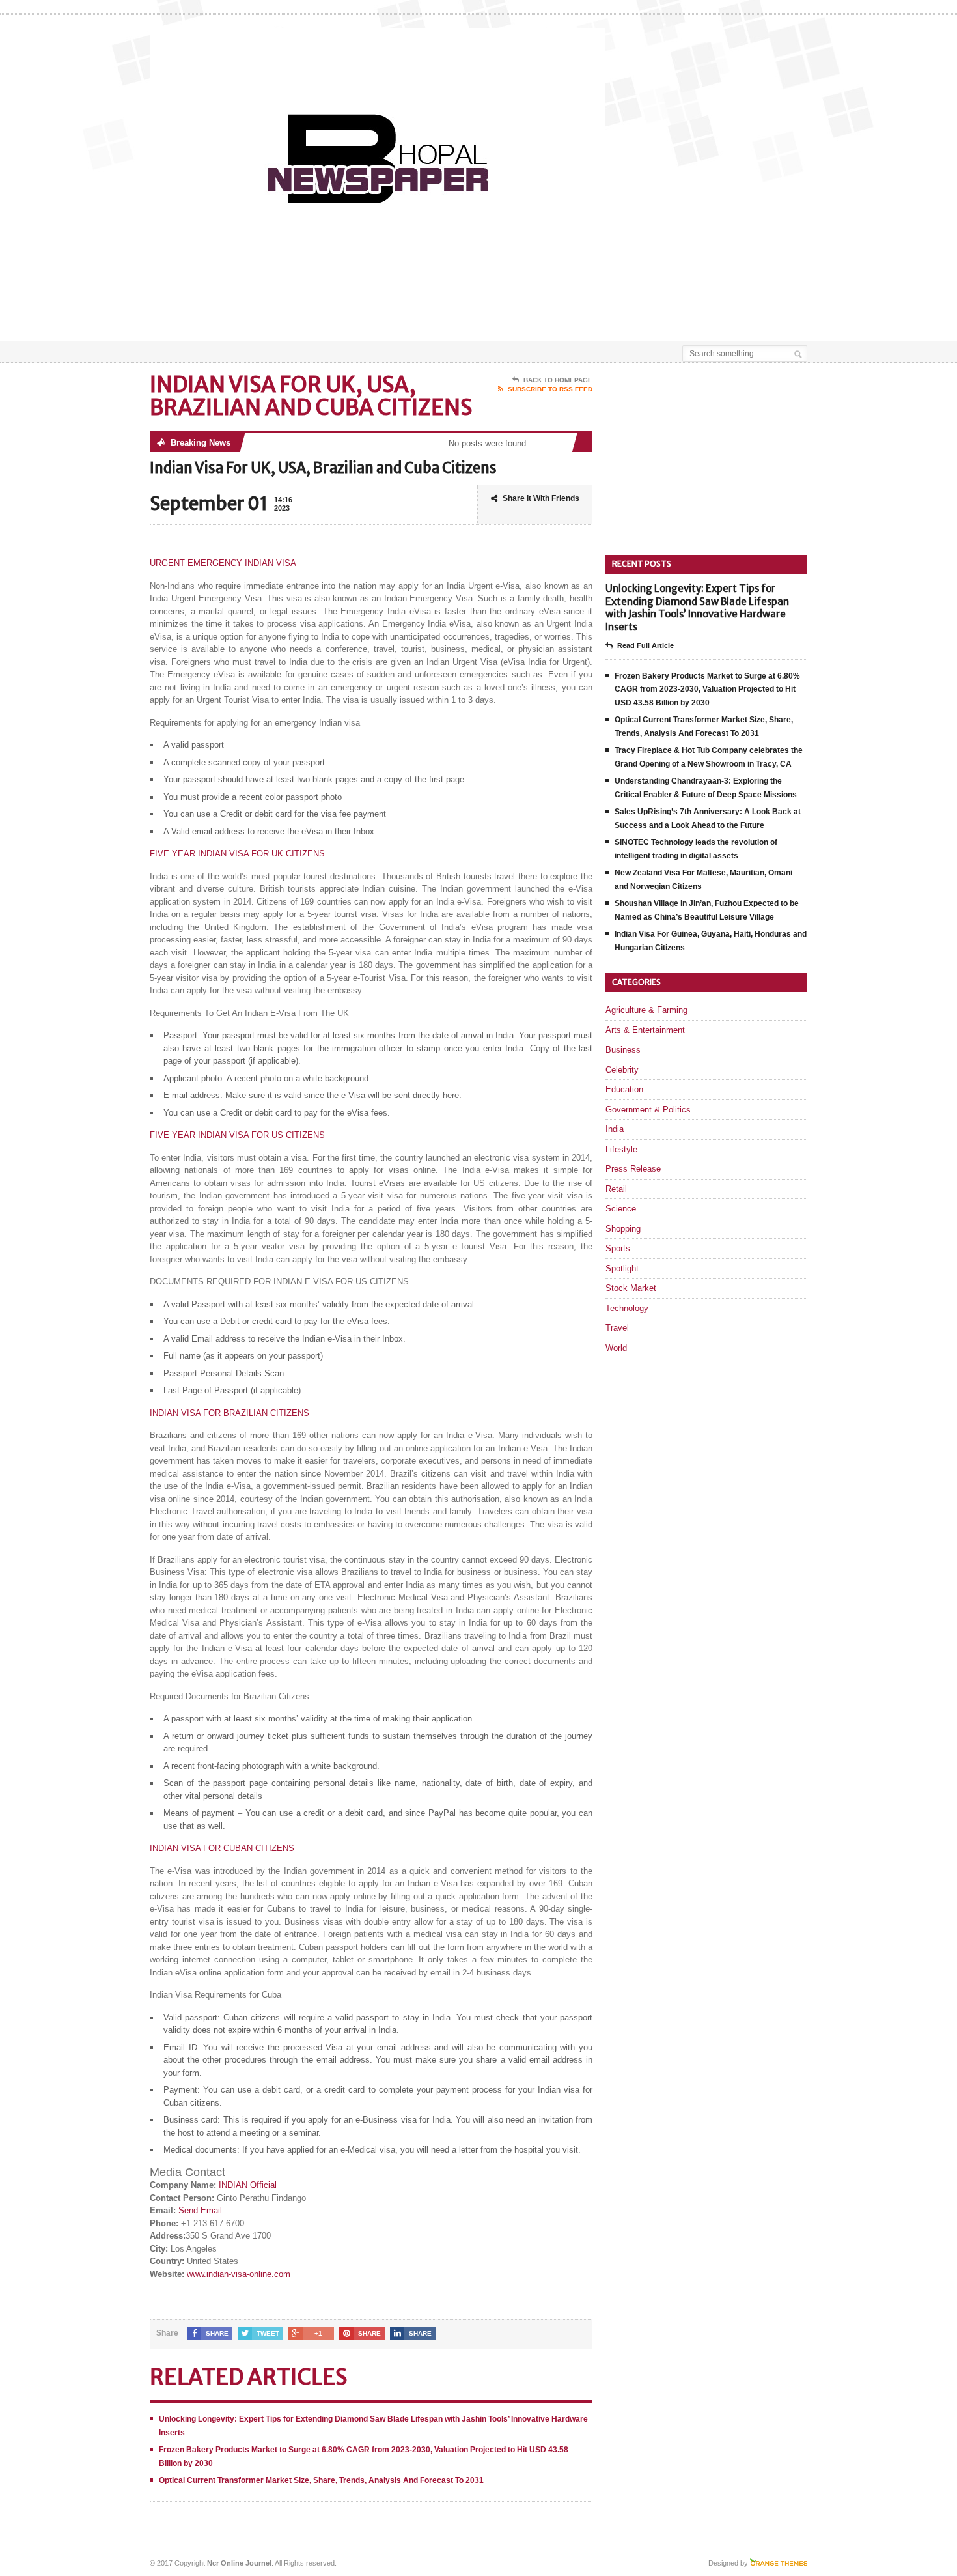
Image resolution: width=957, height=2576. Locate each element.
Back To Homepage (558, 380)
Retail (616, 1189)
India (615, 1129)
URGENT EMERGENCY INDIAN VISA (223, 563)
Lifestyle (621, 1149)
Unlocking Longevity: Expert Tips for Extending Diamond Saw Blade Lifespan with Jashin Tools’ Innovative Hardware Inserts (697, 608)
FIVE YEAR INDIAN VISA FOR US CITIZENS (237, 1135)
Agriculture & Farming (646, 1010)
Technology (627, 1308)
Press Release (633, 1169)
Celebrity (622, 1070)
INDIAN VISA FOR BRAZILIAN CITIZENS (229, 1413)
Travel (617, 1328)
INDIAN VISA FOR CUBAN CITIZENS (222, 1848)
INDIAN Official (248, 2185)
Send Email (200, 2210)
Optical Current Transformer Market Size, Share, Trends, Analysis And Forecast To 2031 (321, 2480)
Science (621, 1209)
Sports (618, 1248)
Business (623, 1050)
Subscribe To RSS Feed (550, 389)
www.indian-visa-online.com (239, 2274)
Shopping (623, 1229)
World (616, 1348)
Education (624, 1089)
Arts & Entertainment (645, 1030)
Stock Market (631, 1288)
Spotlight (622, 1268)
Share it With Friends (541, 498)
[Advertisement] (655, 308)
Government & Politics (648, 1110)
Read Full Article (645, 645)
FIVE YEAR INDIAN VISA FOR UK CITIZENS (237, 854)
